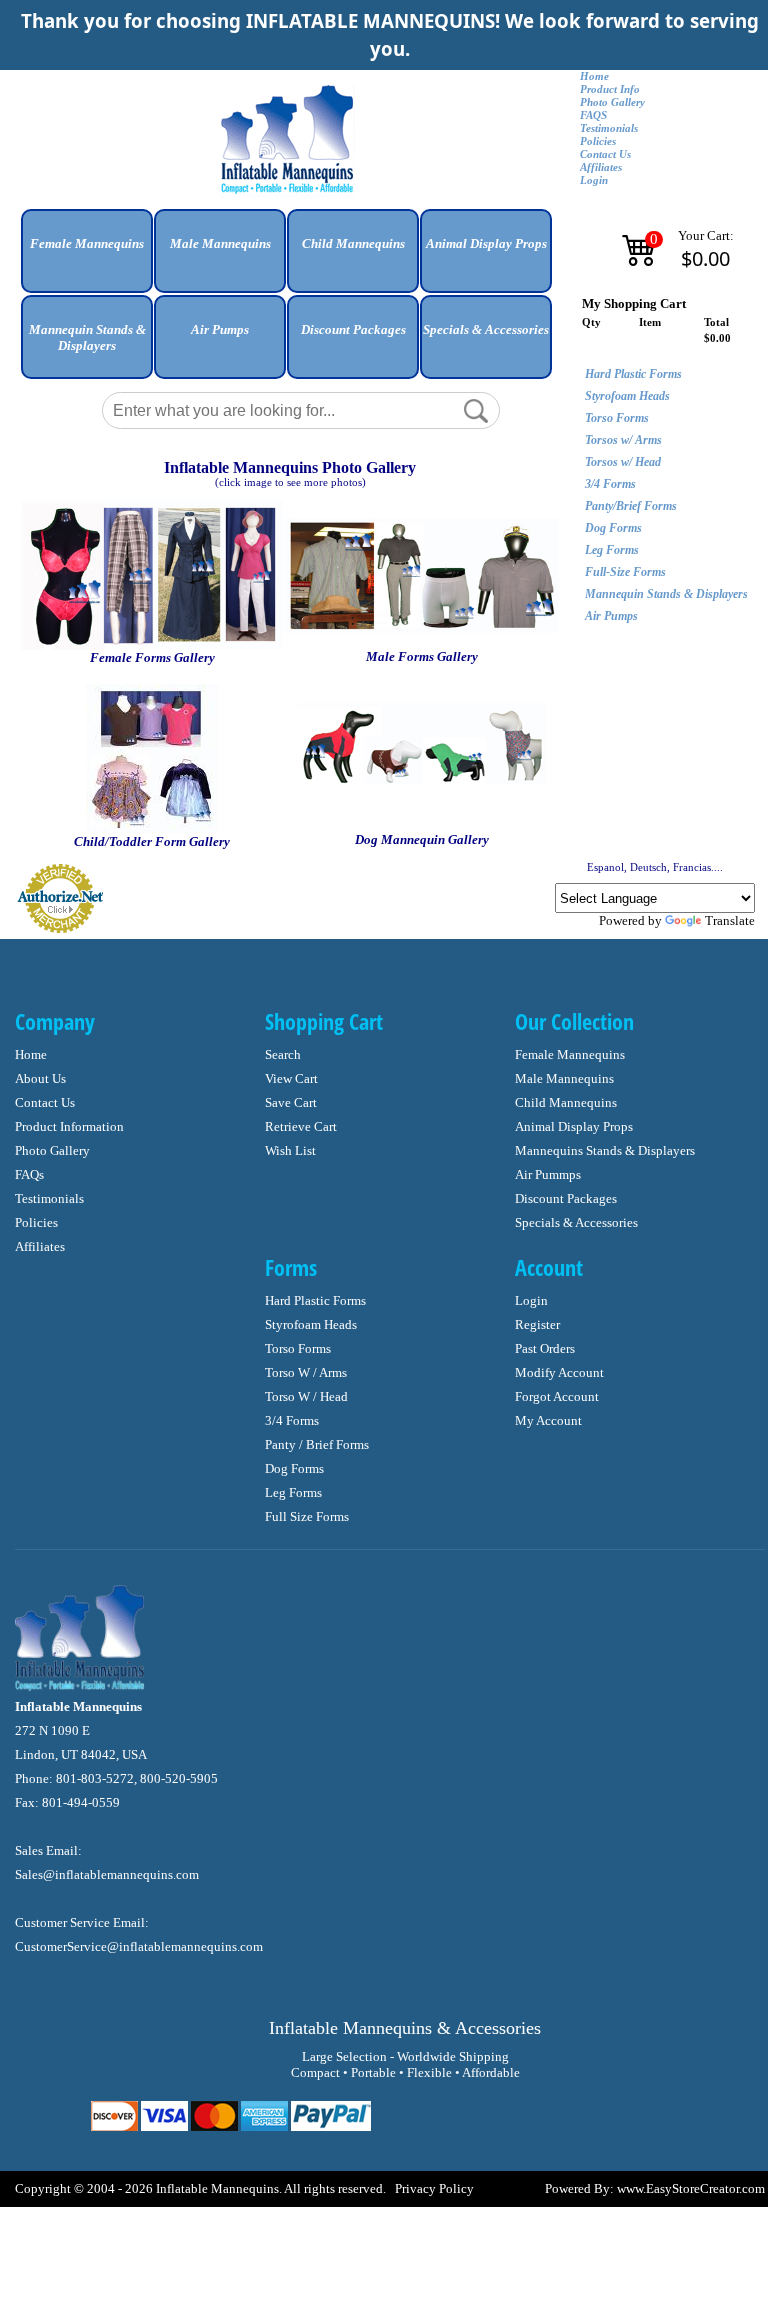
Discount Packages (566, 1198)
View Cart (291, 1078)
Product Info (610, 89)
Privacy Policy (434, 2188)
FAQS (593, 115)
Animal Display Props (574, 1126)
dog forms (294, 1468)
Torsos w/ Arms (623, 440)
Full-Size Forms (625, 572)
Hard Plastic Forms (633, 374)
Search (283, 1054)
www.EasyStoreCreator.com (691, 2188)
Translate (730, 920)
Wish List (290, 1150)
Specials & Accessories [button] (486, 329)
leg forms (293, 1492)
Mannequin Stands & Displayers (666, 594)
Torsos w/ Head (623, 462)
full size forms (307, 1516)
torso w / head (306, 1396)
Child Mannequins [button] (353, 243)
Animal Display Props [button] (486, 243)
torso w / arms (306, 1372)
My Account (548, 1420)
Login (594, 180)
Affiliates (601, 167)
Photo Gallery (612, 102)
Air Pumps (611, 616)
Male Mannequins (564, 1078)
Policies (598, 141)
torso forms (298, 1348)
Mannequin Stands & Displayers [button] (87, 337)
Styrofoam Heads (627, 396)
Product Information (69, 1126)
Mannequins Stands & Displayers (605, 1150)
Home (594, 76)
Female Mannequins (570, 1054)
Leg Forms (612, 550)
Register (537, 1324)
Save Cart (291, 1102)
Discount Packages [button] (353, 329)
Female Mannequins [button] (87, 243)
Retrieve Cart (301, 1126)
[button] (87, 258)
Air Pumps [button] (220, 329)
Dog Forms (613, 528)
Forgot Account (557, 1396)
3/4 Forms (610, 484)
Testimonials (609, 128)
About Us (40, 1078)
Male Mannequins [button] (220, 243)
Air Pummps (548, 1174)
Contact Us (605, 154)
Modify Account (559, 1372)
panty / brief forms (317, 1444)
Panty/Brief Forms (631, 506)
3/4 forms (292, 1420)
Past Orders (545, 1348)
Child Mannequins (566, 1102)
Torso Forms (617, 418)
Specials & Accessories (576, 1222)
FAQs (29, 1174)
